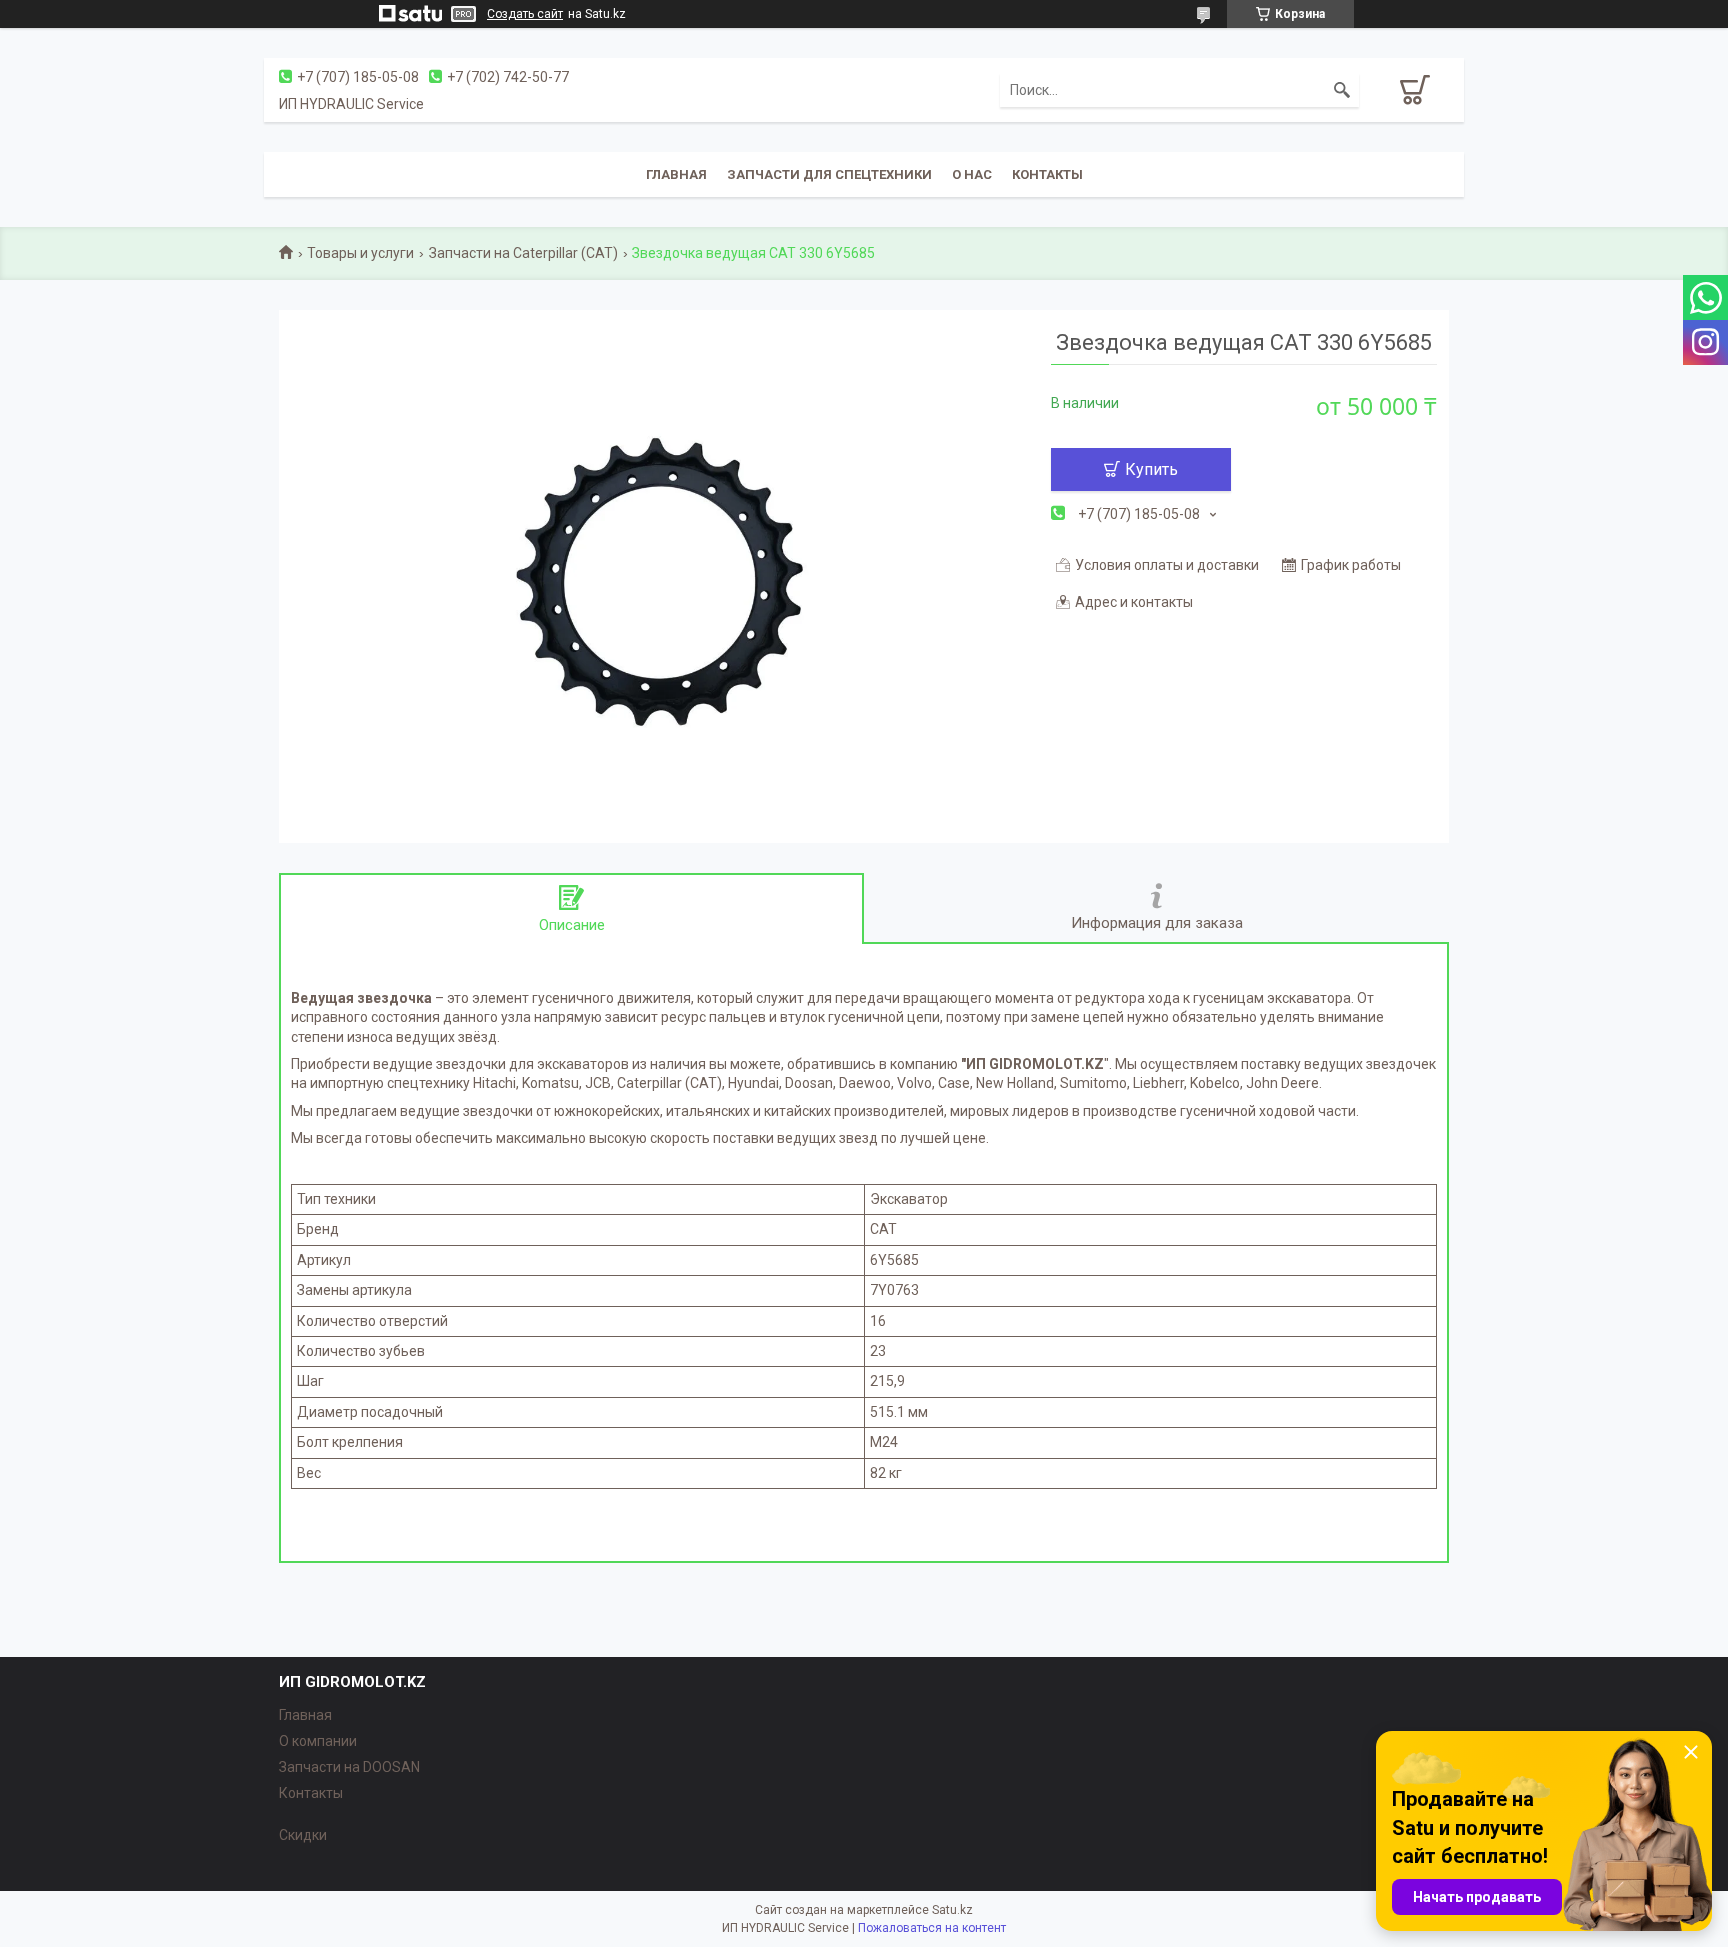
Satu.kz (952, 1910)
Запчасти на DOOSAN (349, 1767)
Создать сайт (525, 14)
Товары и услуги (360, 253)
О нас (972, 174)
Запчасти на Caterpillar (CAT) (523, 253)
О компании (318, 1741)
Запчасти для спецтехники (829, 174)
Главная (676, 174)
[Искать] (1342, 90)
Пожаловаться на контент (932, 1928)
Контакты (1047, 174)
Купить (1151, 469)
